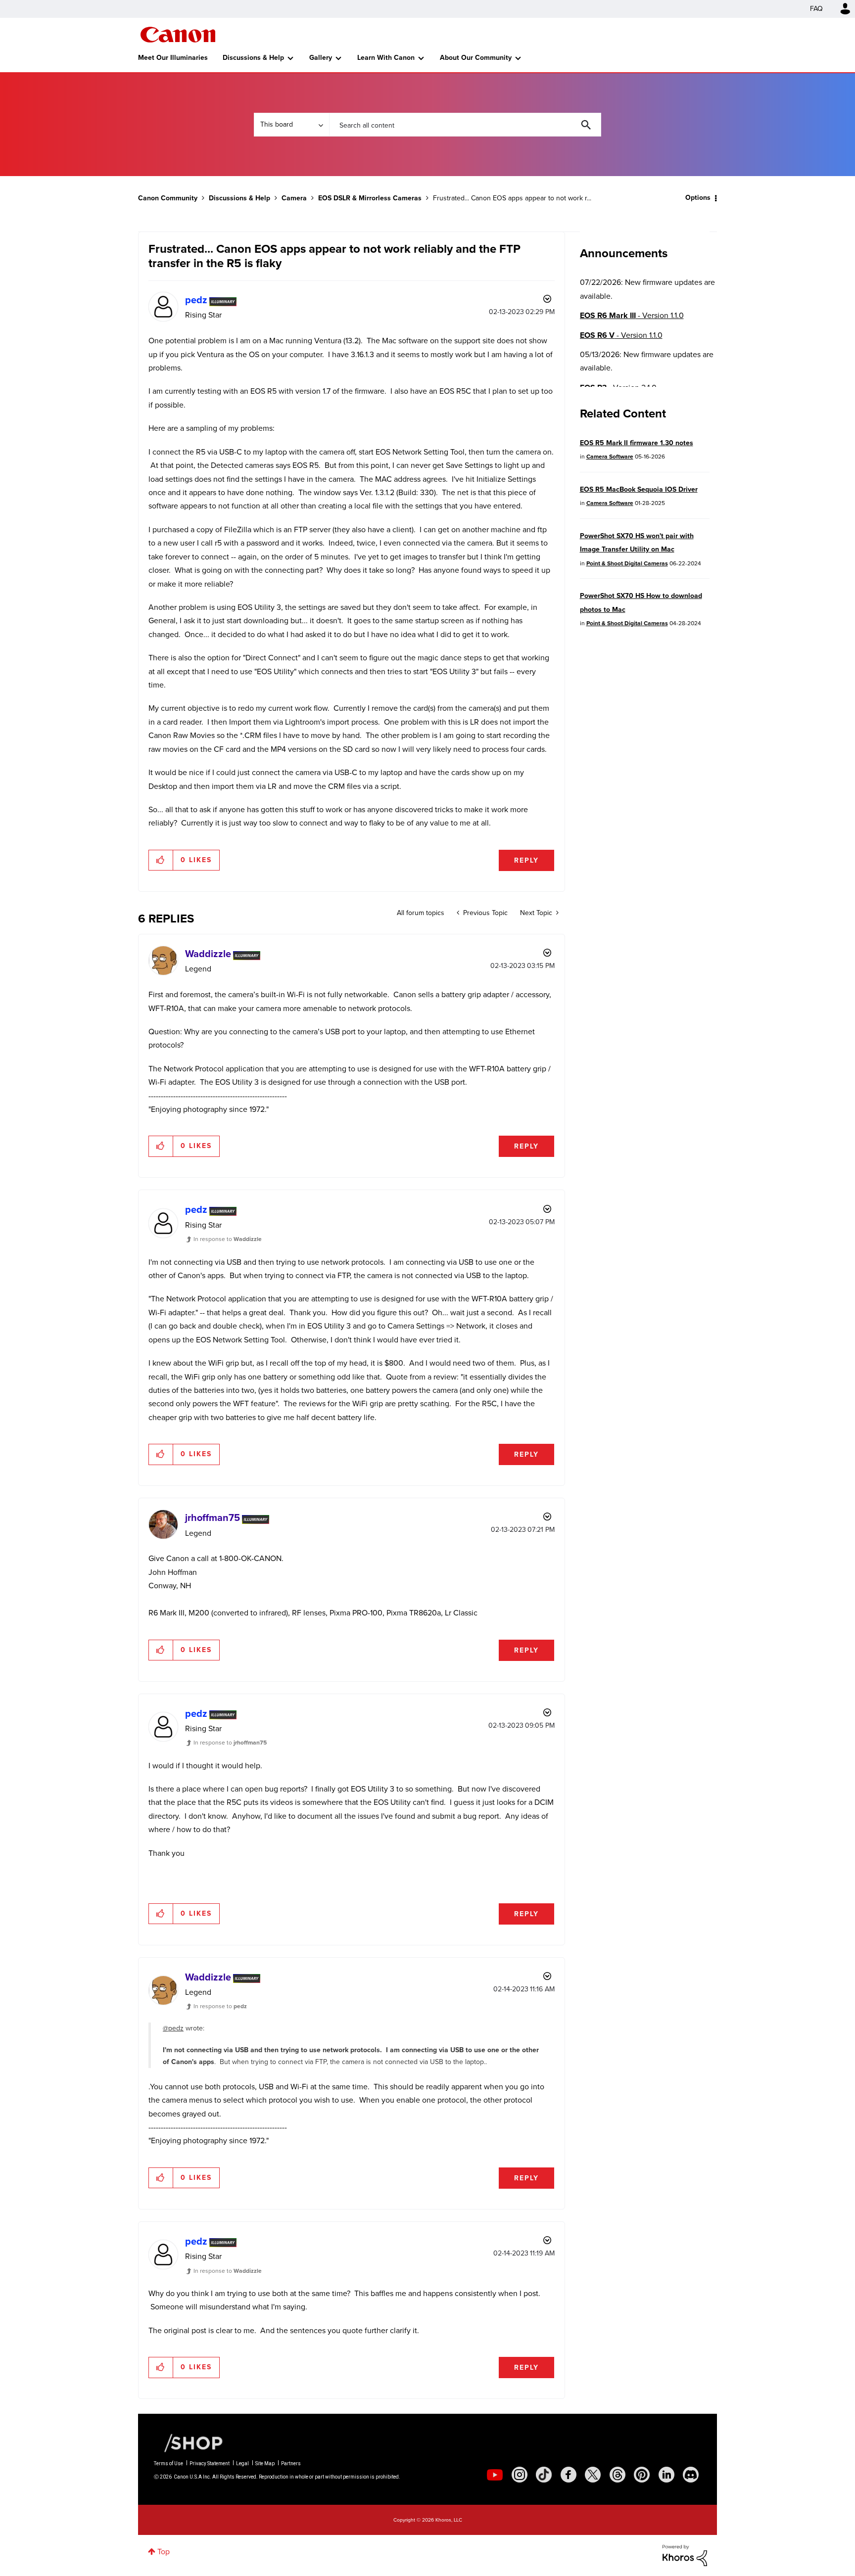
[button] (565, 1208)
